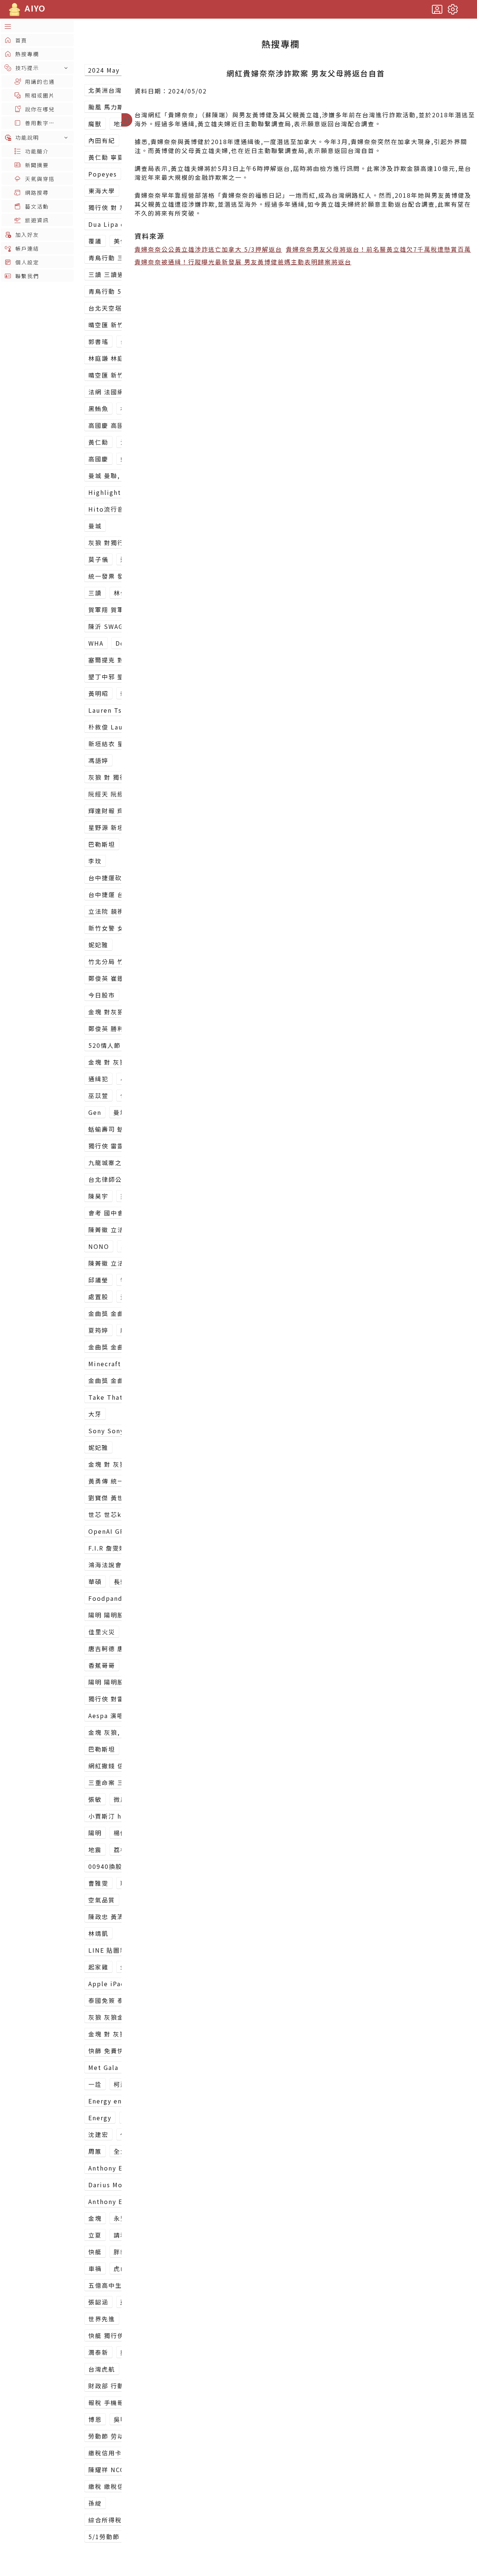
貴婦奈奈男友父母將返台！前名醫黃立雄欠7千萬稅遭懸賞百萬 (378, 249)
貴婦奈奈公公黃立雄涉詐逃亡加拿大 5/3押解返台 (208, 249)
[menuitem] (37, 26)
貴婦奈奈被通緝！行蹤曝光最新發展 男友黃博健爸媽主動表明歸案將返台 (243, 262)
